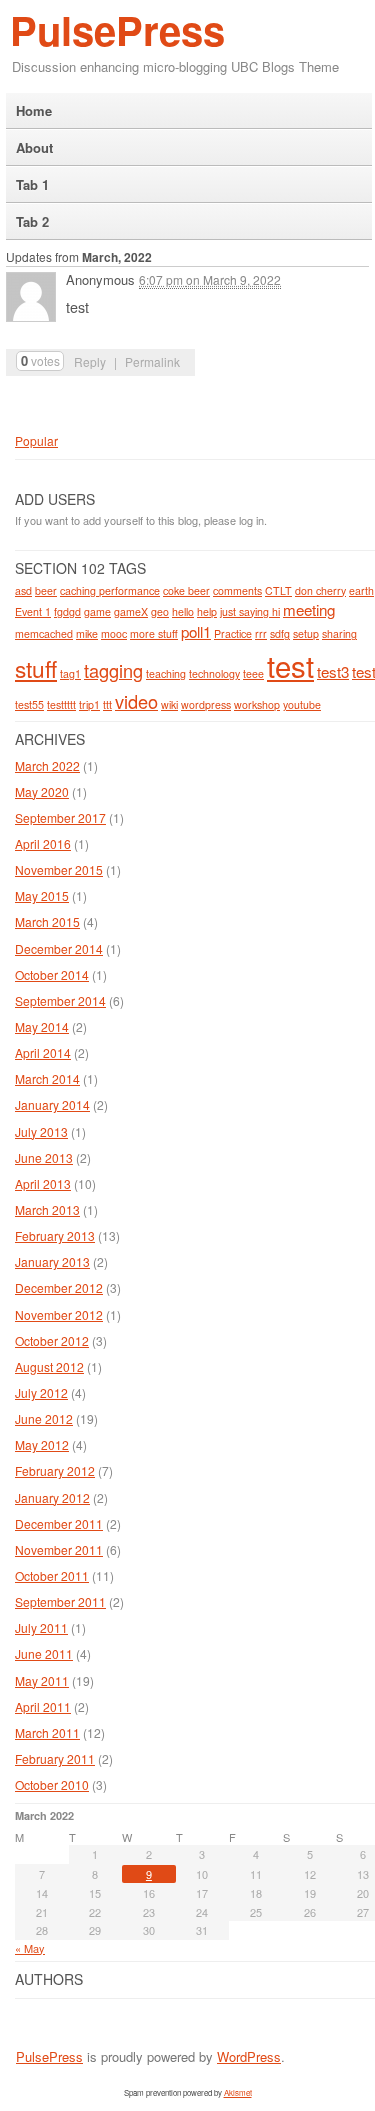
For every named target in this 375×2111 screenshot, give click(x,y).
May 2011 (42, 1680)
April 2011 (43, 1706)
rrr (261, 633)
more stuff (154, 633)
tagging (113, 670)
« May (30, 1948)
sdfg (280, 633)
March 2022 (47, 765)
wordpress (206, 704)
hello (183, 611)
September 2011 (60, 1601)
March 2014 (47, 1078)
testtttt (61, 704)
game (97, 611)
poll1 (196, 631)
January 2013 (52, 1261)
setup (306, 633)
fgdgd (67, 611)
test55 (29, 704)
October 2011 (52, 1575)
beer (46, 590)
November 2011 (59, 1549)
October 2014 (52, 974)
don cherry (320, 590)
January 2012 (52, 1497)
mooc (114, 633)
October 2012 (52, 1340)
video (136, 701)
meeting (309, 609)
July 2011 (41, 1627)
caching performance (110, 590)
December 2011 (59, 1523)
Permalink (152, 361)
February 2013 (55, 1235)
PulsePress (117, 29)
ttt (107, 704)
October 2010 (52, 1784)
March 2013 (47, 1209)
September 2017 (60, 817)
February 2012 (55, 1470)
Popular (36, 440)
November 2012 (59, 1314)
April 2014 (43, 1052)
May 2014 (42, 1026)
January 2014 (52, 1104)
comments (237, 590)
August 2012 (49, 1366)
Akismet (238, 2092)
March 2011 (47, 1732)
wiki (169, 704)
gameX (131, 611)
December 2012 (59, 1287)
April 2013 (43, 1183)
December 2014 (59, 948)
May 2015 (42, 895)
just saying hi (250, 611)
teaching (166, 673)
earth (361, 590)
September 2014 (60, 1000)
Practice (233, 633)
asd (23, 590)
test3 (333, 671)
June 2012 (44, 1418)
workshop (257, 704)
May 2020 (42, 791)
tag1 (70, 673)
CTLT (278, 590)
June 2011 (44, 1653)
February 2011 (55, 1758)
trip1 (89, 704)
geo (160, 611)
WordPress (249, 2056)
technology (214, 673)
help (207, 611)
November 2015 (59, 869)
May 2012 (42, 1444)
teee (253, 673)
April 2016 (43, 843)
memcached (44, 633)
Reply (90, 361)
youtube (302, 704)
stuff (36, 668)
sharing (339, 633)
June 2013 (44, 1157)
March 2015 (47, 921)
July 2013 (41, 1131)
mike (87, 633)
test (290, 665)
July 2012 (41, 1392)
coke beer (186, 590)
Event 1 (33, 611)
